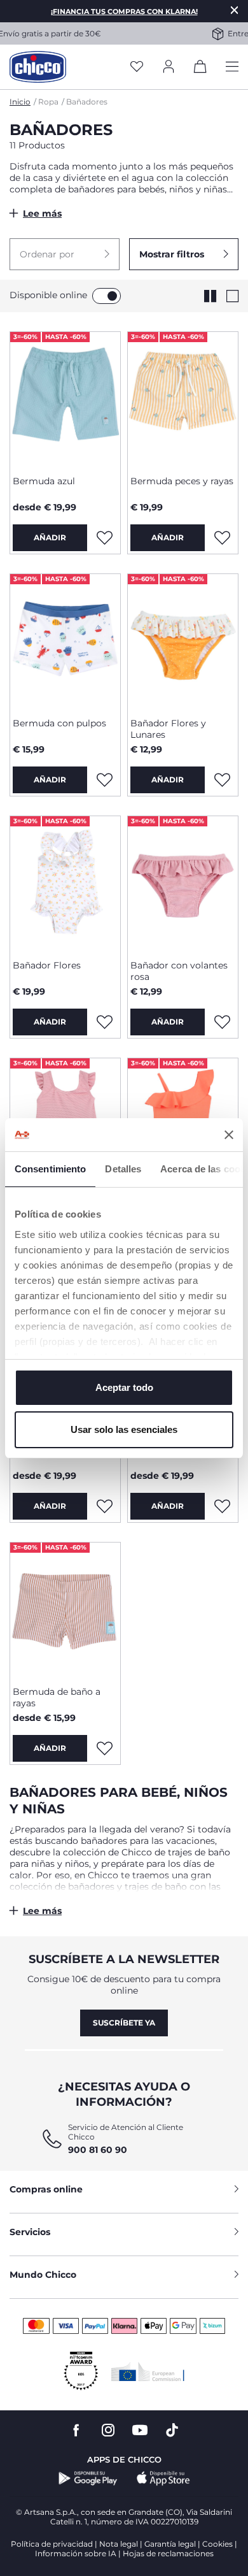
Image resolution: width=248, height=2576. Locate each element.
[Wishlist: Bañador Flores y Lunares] (222, 780)
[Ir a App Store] (163, 2479)
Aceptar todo (124, 1387)
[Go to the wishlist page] (137, 67)
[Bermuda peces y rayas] (183, 399)
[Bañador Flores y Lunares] (183, 641)
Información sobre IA (76, 2553)
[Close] (235, 10)
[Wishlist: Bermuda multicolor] (222, 1506)
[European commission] (148, 2371)
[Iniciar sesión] (169, 67)
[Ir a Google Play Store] (88, 2479)
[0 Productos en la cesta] (200, 69)
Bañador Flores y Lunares (168, 729)
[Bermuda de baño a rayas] (65, 1609)
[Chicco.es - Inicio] (38, 67)
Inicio (20, 102)
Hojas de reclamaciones (168, 2553)
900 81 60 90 (98, 2150)
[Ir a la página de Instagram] (108, 2430)
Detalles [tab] (123, 1169)
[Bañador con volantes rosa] (183, 883)
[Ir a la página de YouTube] (140, 2430)
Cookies (217, 2544)
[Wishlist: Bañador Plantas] (104, 1506)
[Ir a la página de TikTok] (172, 2430)
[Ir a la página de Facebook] (76, 2430)
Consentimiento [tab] (50, 1169)
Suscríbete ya (124, 2023)
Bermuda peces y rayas (182, 481)
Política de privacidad (52, 2544)
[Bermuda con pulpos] (65, 641)
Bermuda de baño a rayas (57, 1697)
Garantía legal (170, 2544)
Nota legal (119, 2544)
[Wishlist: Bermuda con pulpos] (104, 780)
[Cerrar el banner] (229, 1135)
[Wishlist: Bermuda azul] (104, 538)
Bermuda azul (44, 481)
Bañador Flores (47, 965)
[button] (65, 254)
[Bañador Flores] (65, 883)
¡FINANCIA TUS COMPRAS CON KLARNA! (124, 11)
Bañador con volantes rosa (179, 971)
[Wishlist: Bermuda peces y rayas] (222, 538)
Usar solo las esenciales (124, 1429)
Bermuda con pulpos (59, 723)
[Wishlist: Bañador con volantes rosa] (222, 1022)
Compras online (46, 2189)
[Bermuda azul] (65, 399)
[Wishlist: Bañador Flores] (104, 1022)
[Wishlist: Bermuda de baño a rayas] (104, 1748)
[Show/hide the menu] (232, 67)
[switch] (107, 296)
